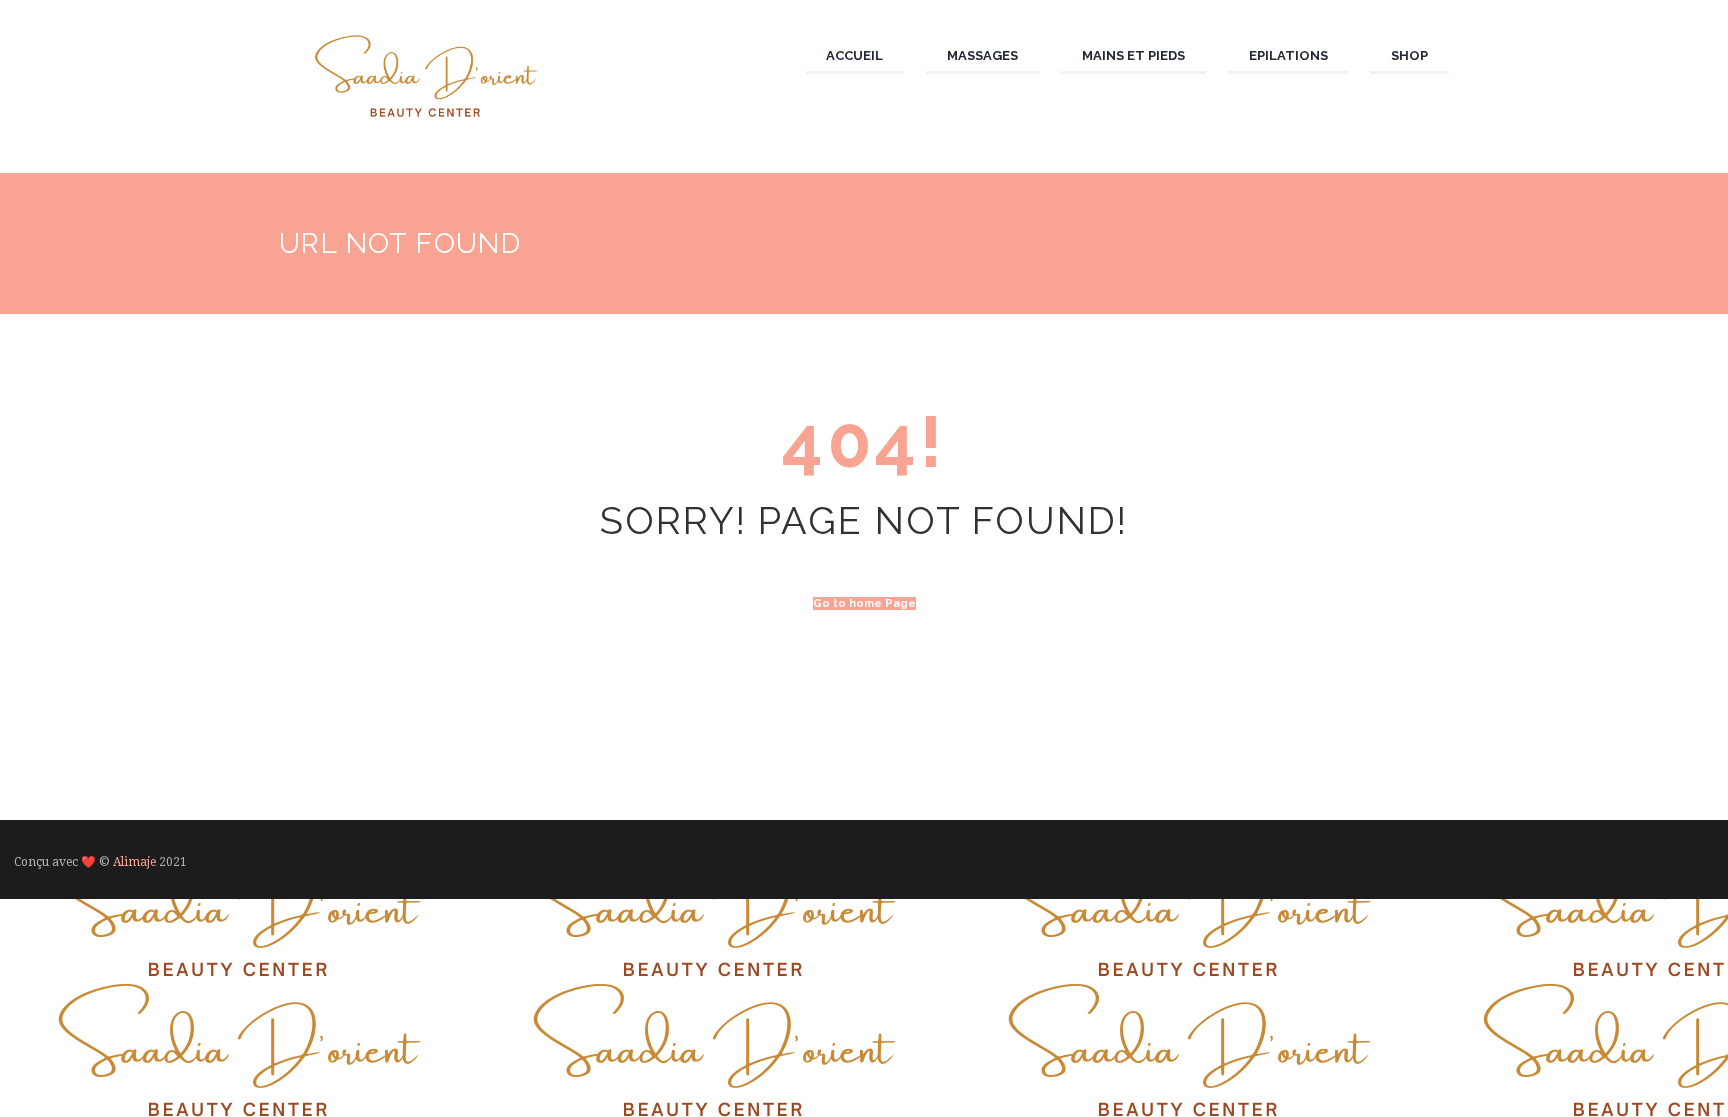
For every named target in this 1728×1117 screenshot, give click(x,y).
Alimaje (134, 862)
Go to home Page (864, 603)
